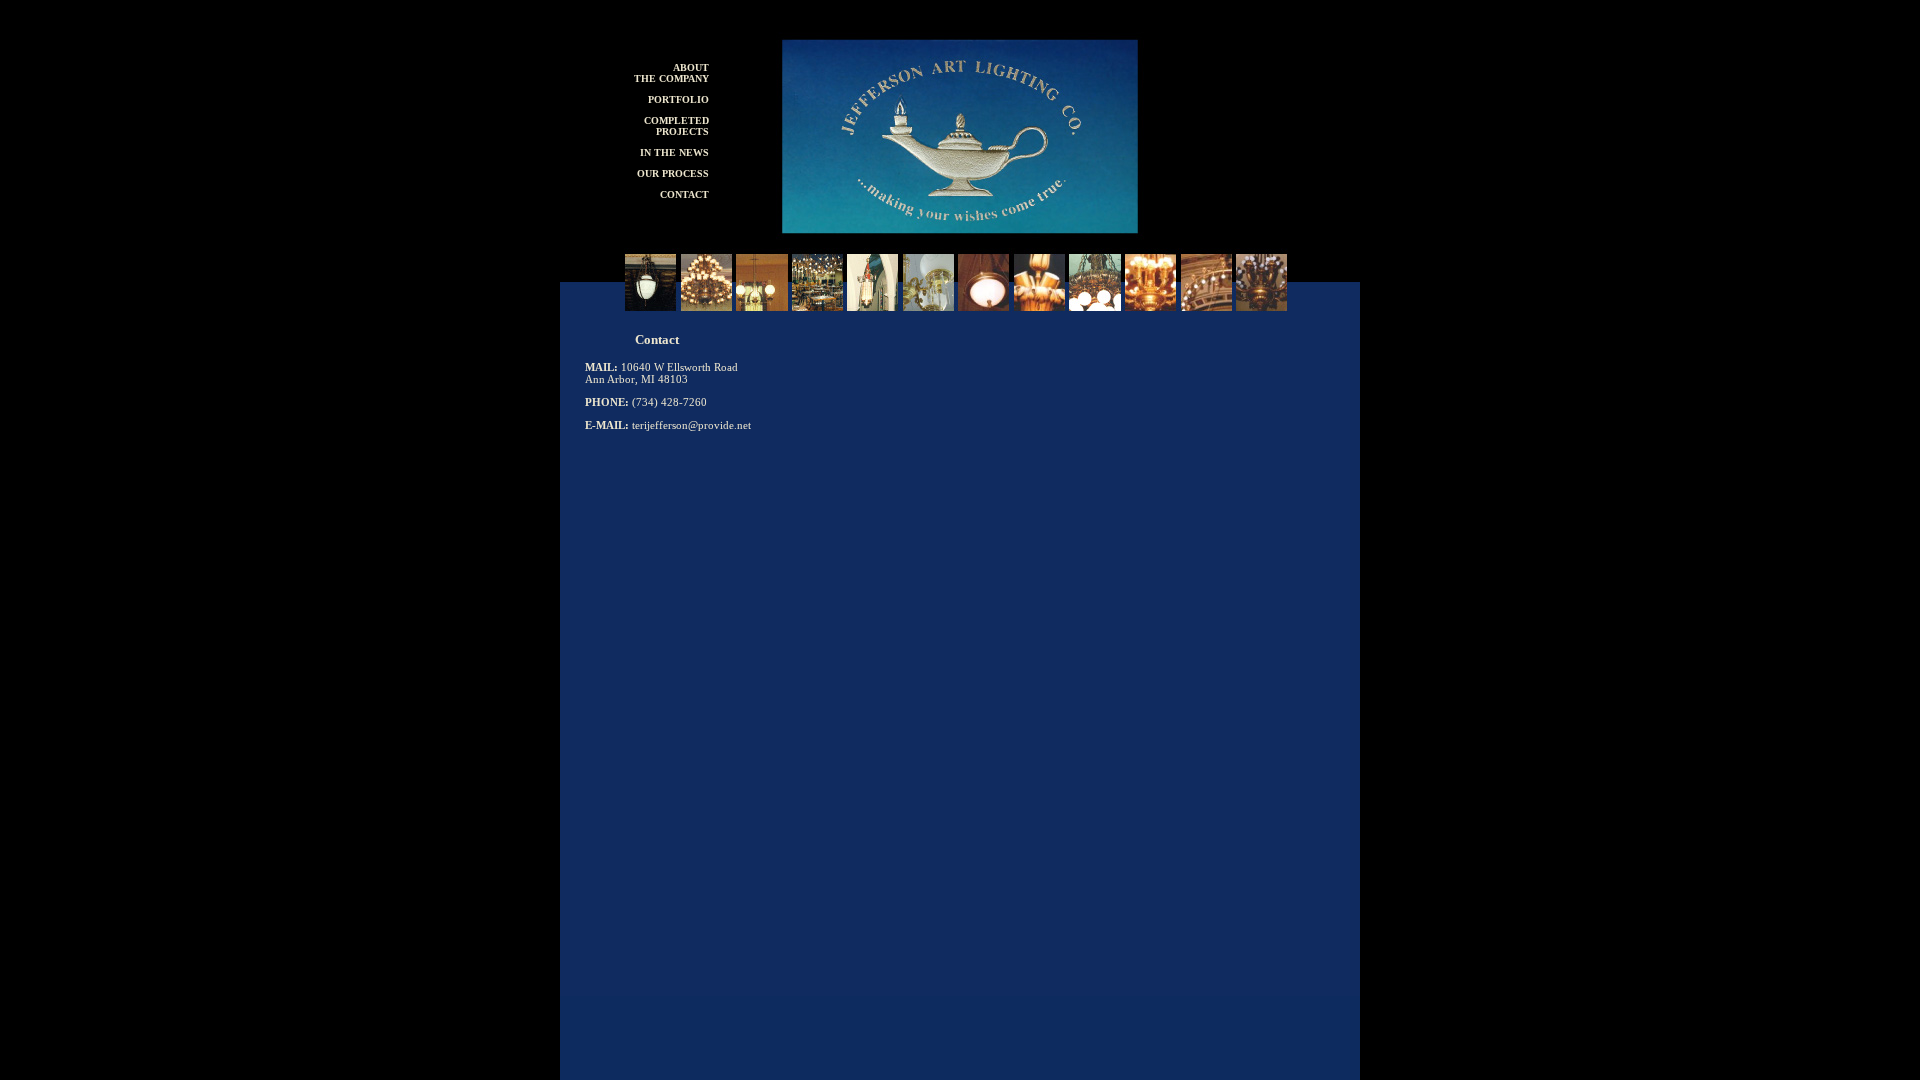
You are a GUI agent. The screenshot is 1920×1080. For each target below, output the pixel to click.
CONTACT (684, 194)
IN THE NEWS (674, 152)
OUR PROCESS (673, 173)
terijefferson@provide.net (691, 425)
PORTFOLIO (678, 99)
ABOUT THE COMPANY (671, 73)
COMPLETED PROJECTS (676, 126)
